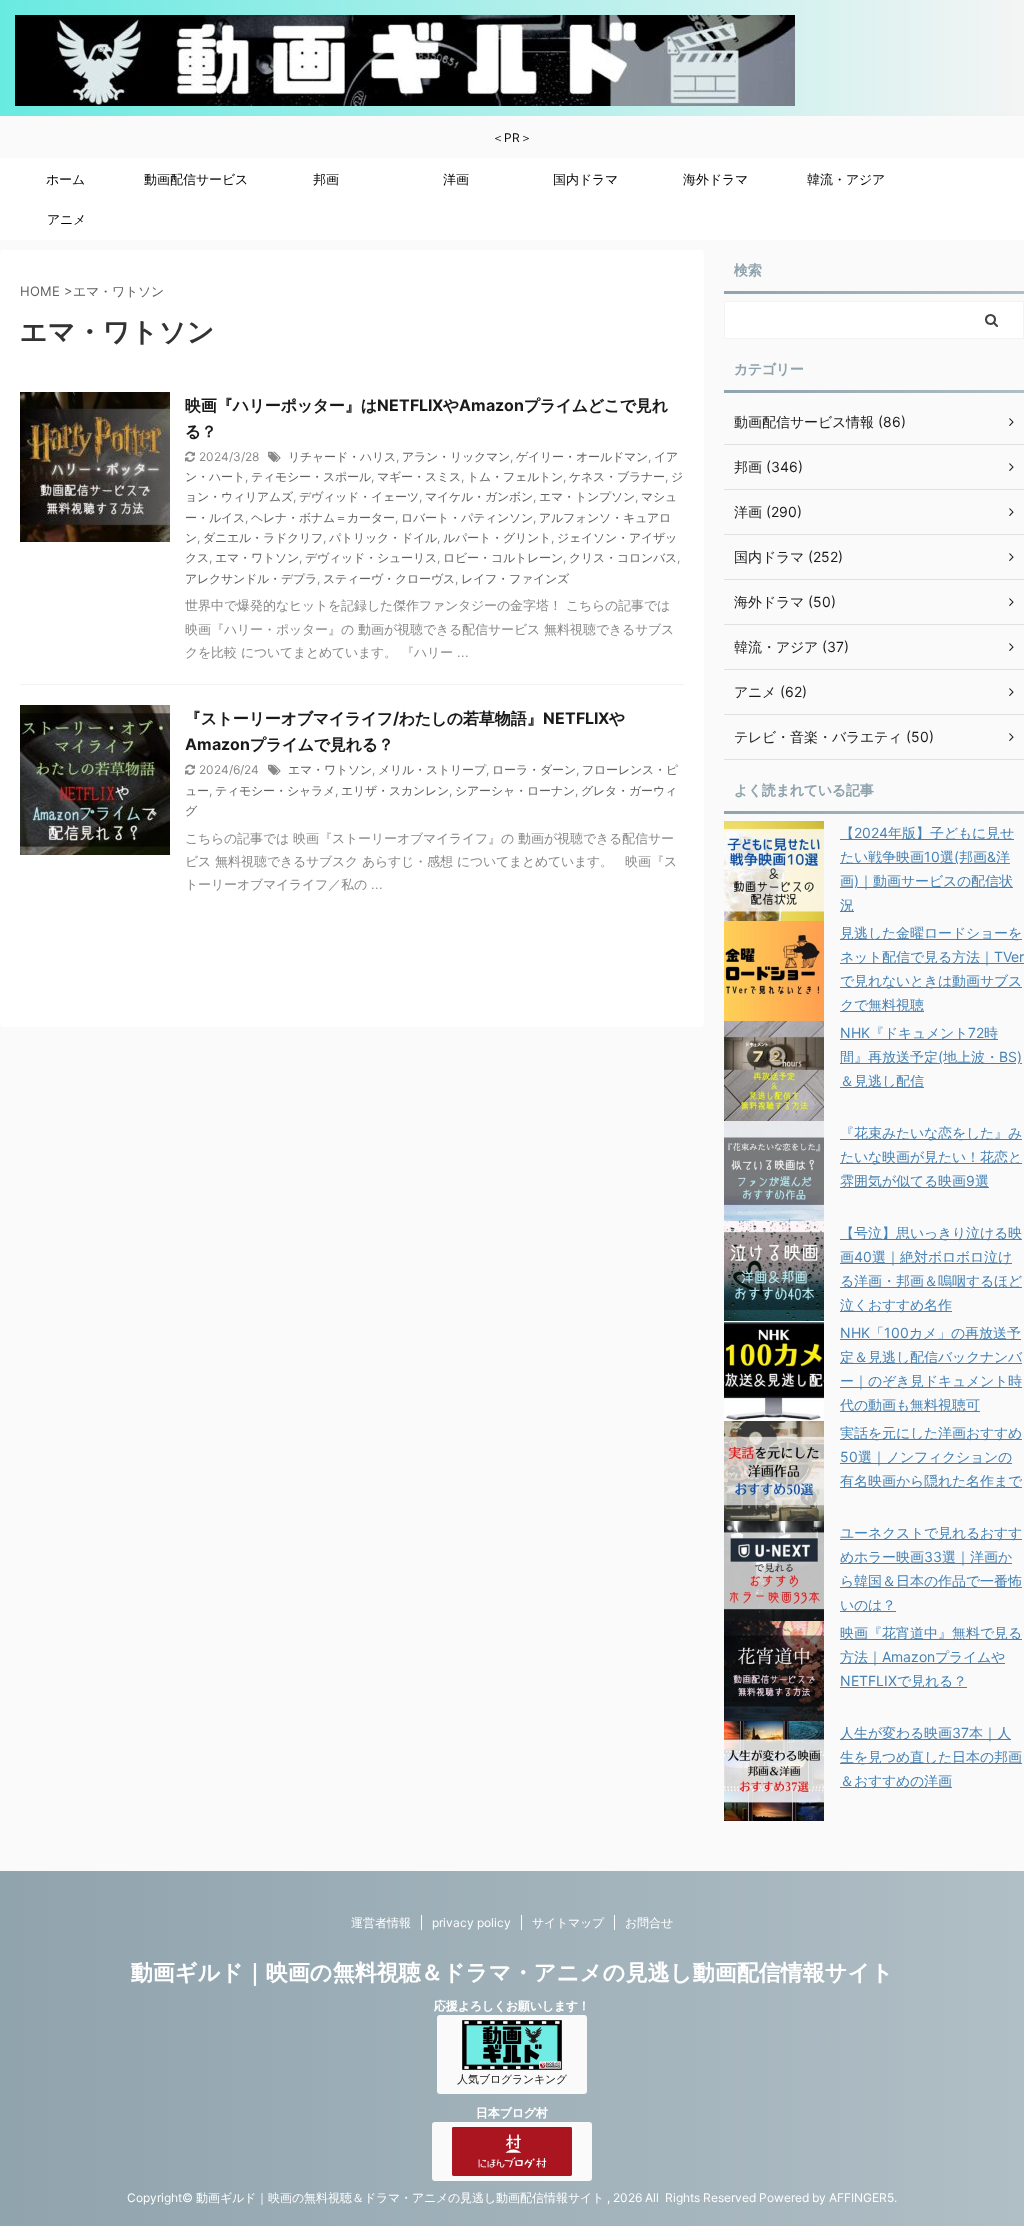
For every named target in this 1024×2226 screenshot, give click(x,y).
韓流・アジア (846, 179)
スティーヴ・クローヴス (389, 578)
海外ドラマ (715, 179)
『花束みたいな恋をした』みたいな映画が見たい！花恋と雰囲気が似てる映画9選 (931, 1156)
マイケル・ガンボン (479, 496)
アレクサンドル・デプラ (251, 578)
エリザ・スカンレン (395, 790)
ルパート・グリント (497, 537)
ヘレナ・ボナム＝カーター (323, 517)
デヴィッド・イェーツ (359, 496)
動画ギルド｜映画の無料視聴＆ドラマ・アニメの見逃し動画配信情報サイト (512, 1972)
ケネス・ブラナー (617, 476)
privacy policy (471, 1922)
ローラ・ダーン (534, 769)
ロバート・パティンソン (467, 517)
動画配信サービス (196, 179)
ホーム (65, 179)
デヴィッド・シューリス (371, 557)
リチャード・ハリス (342, 456)
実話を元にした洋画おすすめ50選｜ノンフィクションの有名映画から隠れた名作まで (931, 1456)
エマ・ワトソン (257, 557)
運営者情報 (381, 1922)
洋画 (456, 179)
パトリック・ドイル (383, 537)
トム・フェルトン (515, 476)
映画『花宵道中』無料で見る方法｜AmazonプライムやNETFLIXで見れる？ (931, 1656)
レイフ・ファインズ (515, 578)
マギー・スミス (419, 476)
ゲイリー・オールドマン (582, 456)
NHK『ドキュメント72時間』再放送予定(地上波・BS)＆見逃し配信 (931, 1056)
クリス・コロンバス (623, 557)
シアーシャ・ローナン (515, 790)
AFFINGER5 (861, 2197)
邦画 (326, 179)
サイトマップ (568, 1922)
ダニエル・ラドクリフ (263, 537)
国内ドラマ (585, 179)
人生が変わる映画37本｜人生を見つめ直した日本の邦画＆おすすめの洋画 (931, 1756)
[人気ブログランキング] (512, 2060)
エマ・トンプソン (587, 496)
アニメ (66, 219)
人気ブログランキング (512, 2079)
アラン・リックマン (456, 456)
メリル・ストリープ (432, 769)
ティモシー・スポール (311, 476)
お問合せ (649, 1922)
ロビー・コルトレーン (503, 557)
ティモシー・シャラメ (275, 790)
